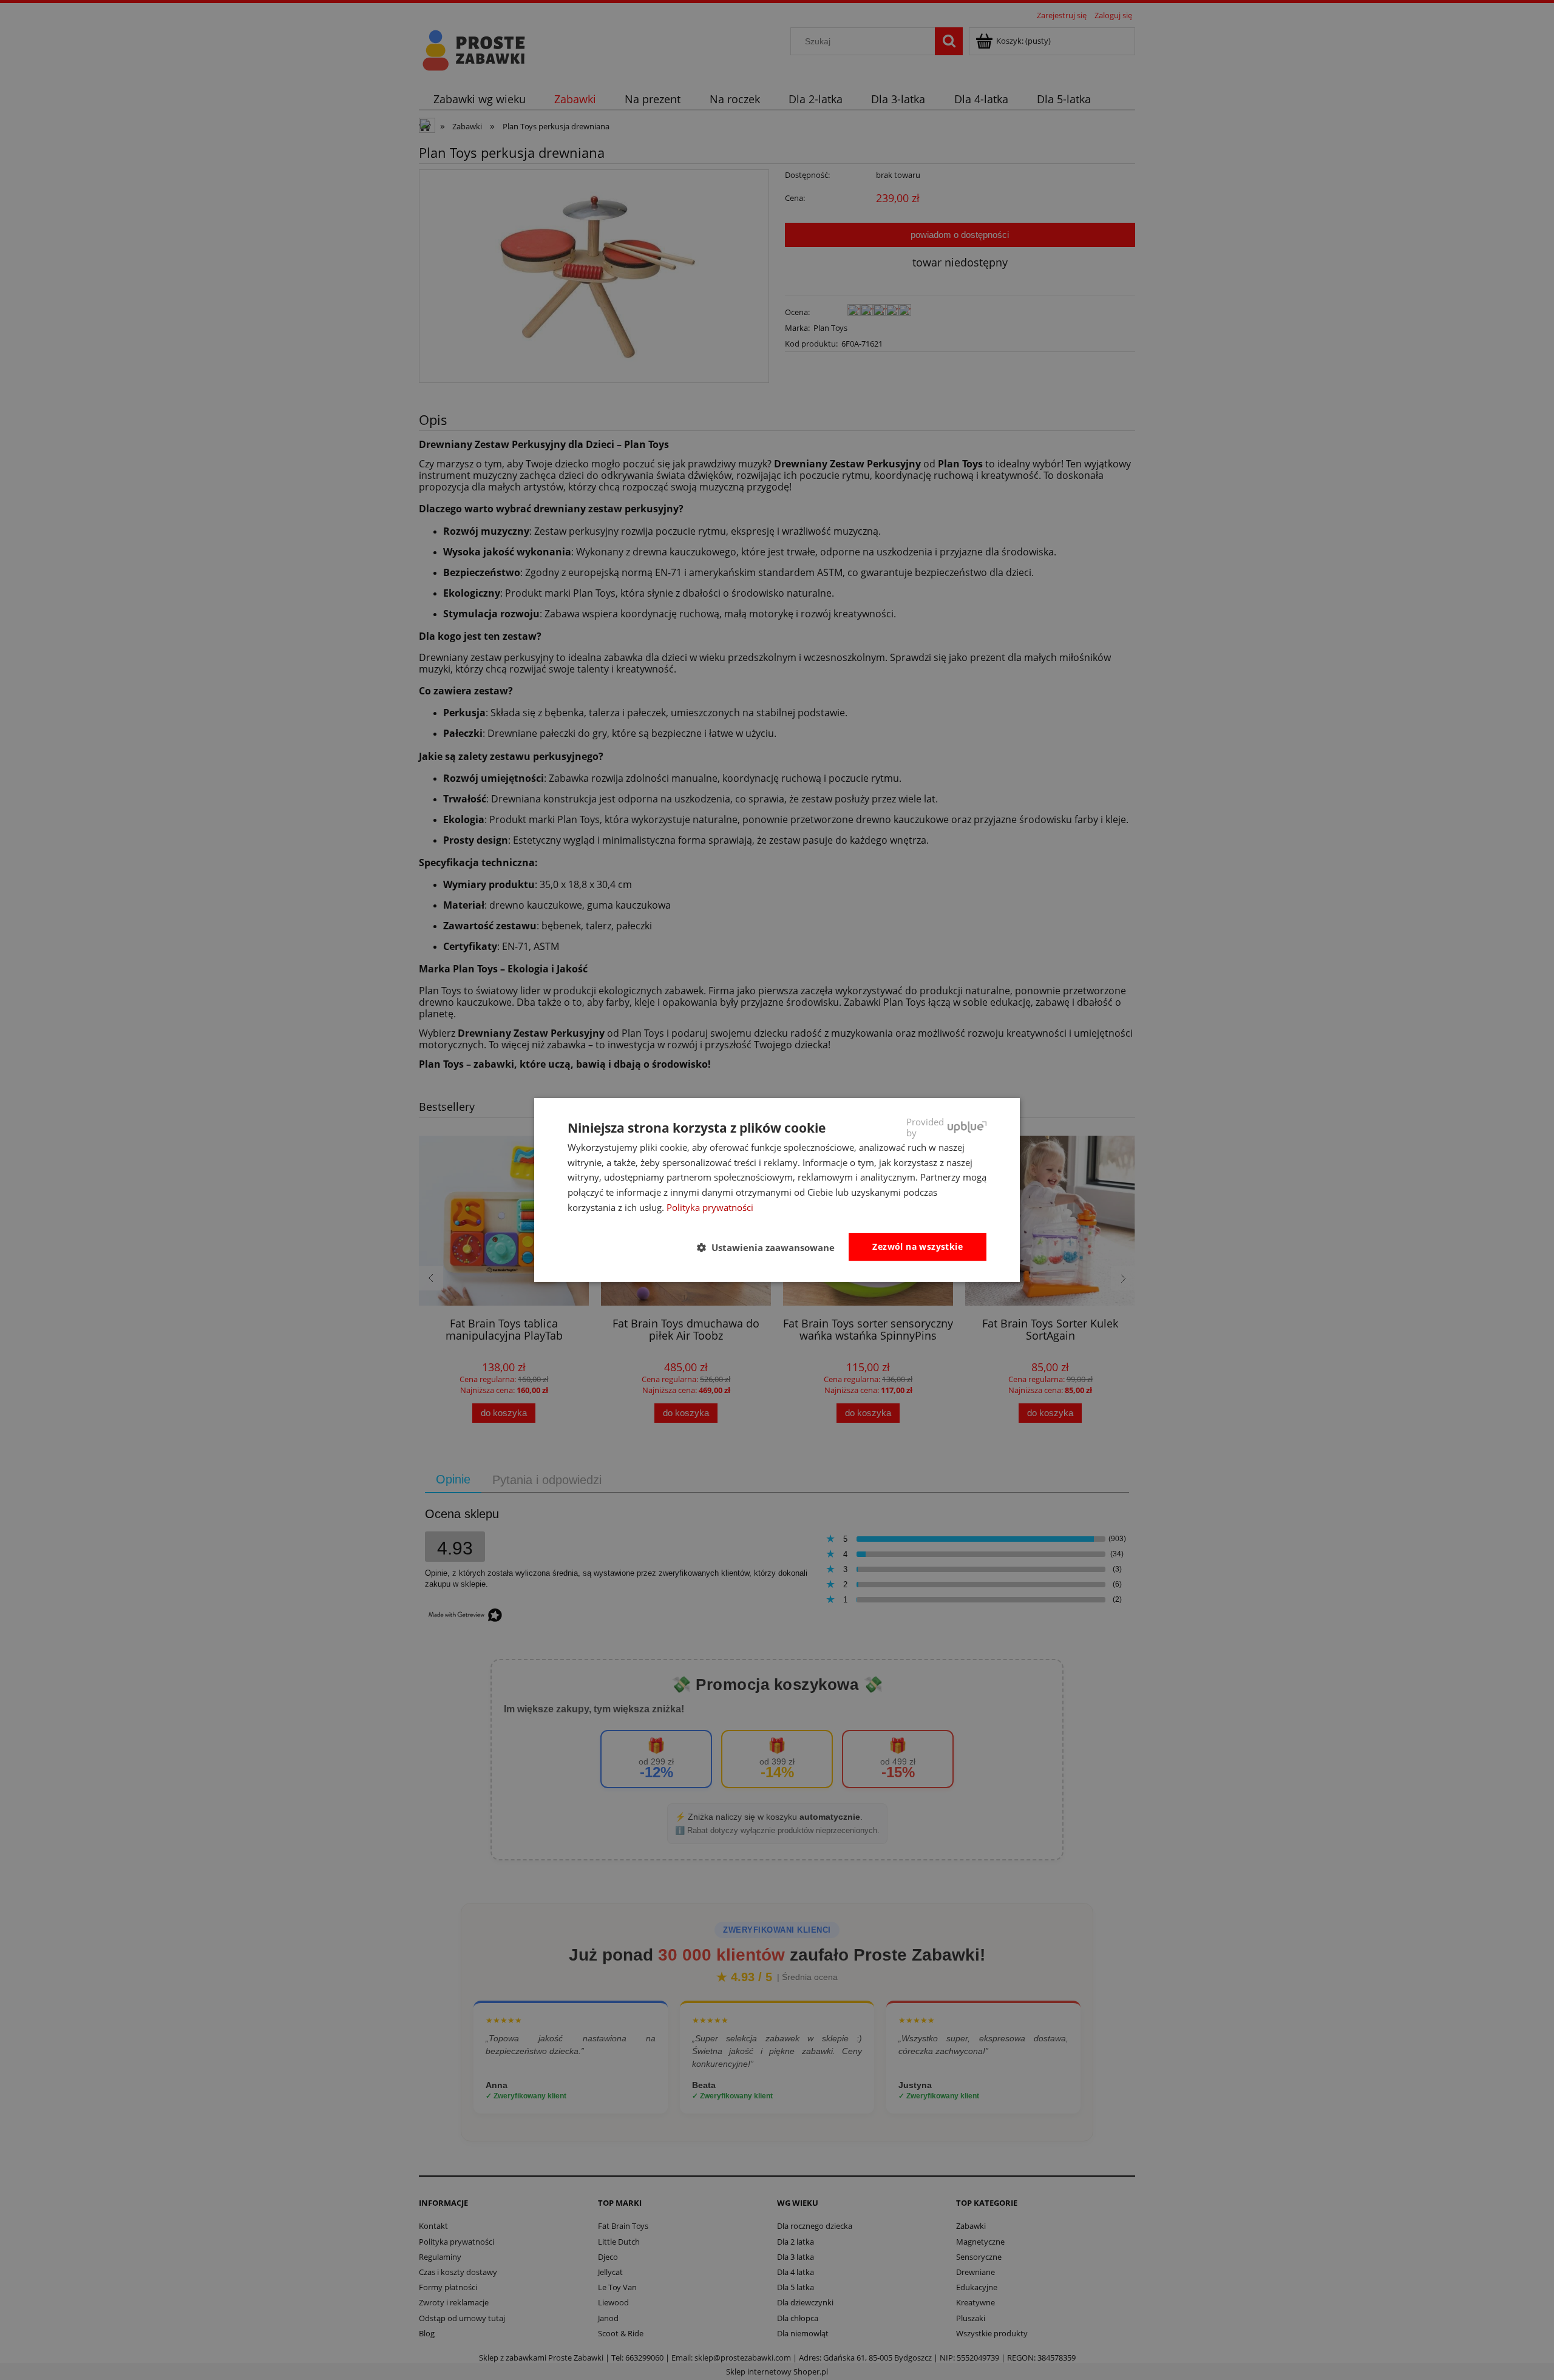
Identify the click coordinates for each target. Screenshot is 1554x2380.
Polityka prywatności (710, 1207)
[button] (771, 1247)
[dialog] (777, 1190)
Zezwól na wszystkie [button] (918, 1246)
